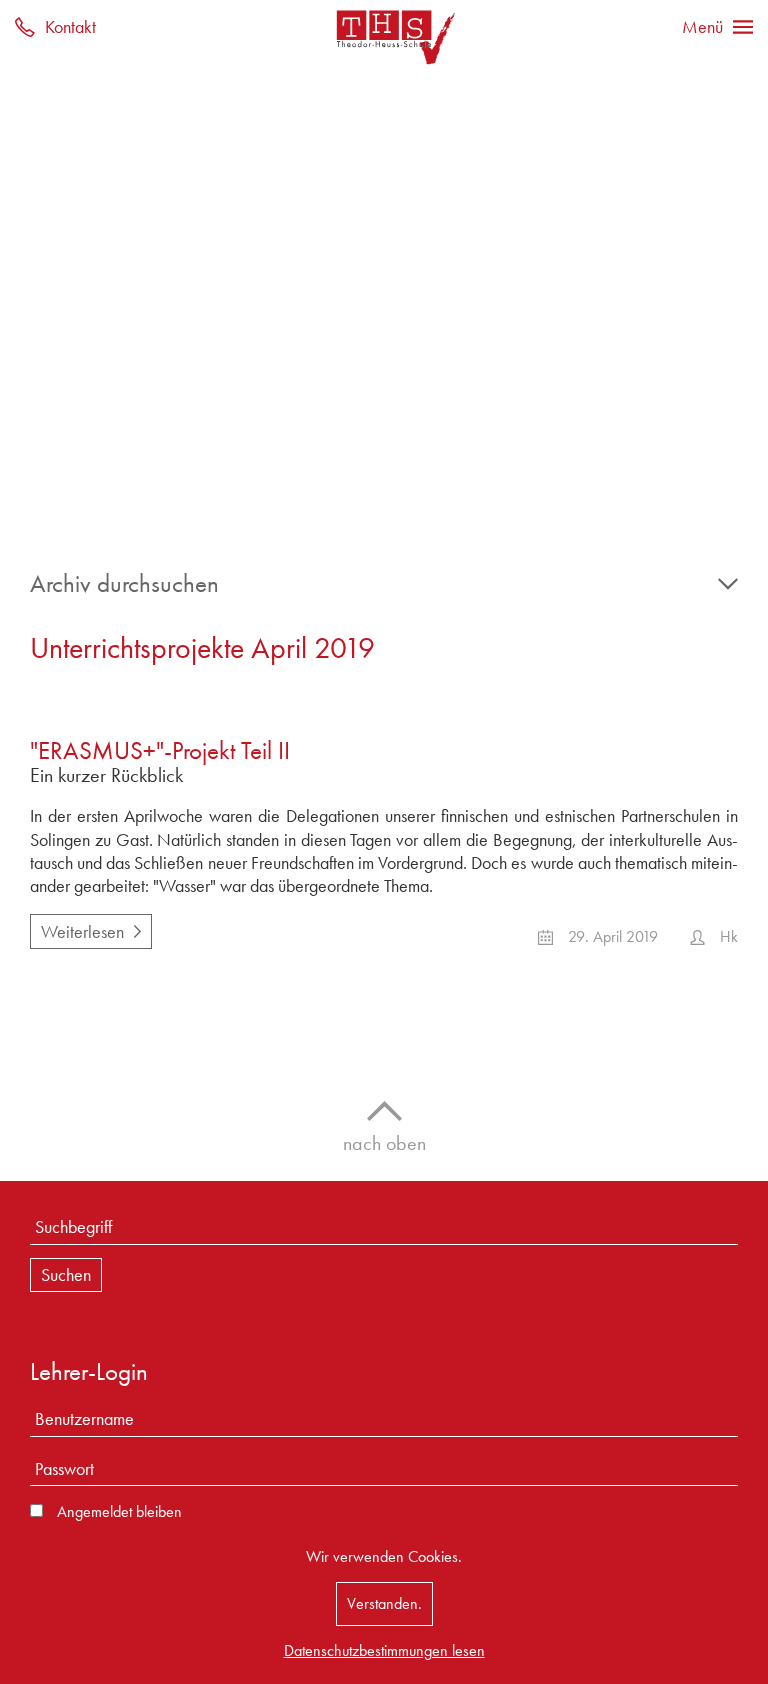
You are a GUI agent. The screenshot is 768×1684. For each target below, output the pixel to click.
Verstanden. (384, 1603)
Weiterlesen (77, 928)
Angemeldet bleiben (119, 1512)
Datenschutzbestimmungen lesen (384, 1650)
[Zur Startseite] (384, 37)
